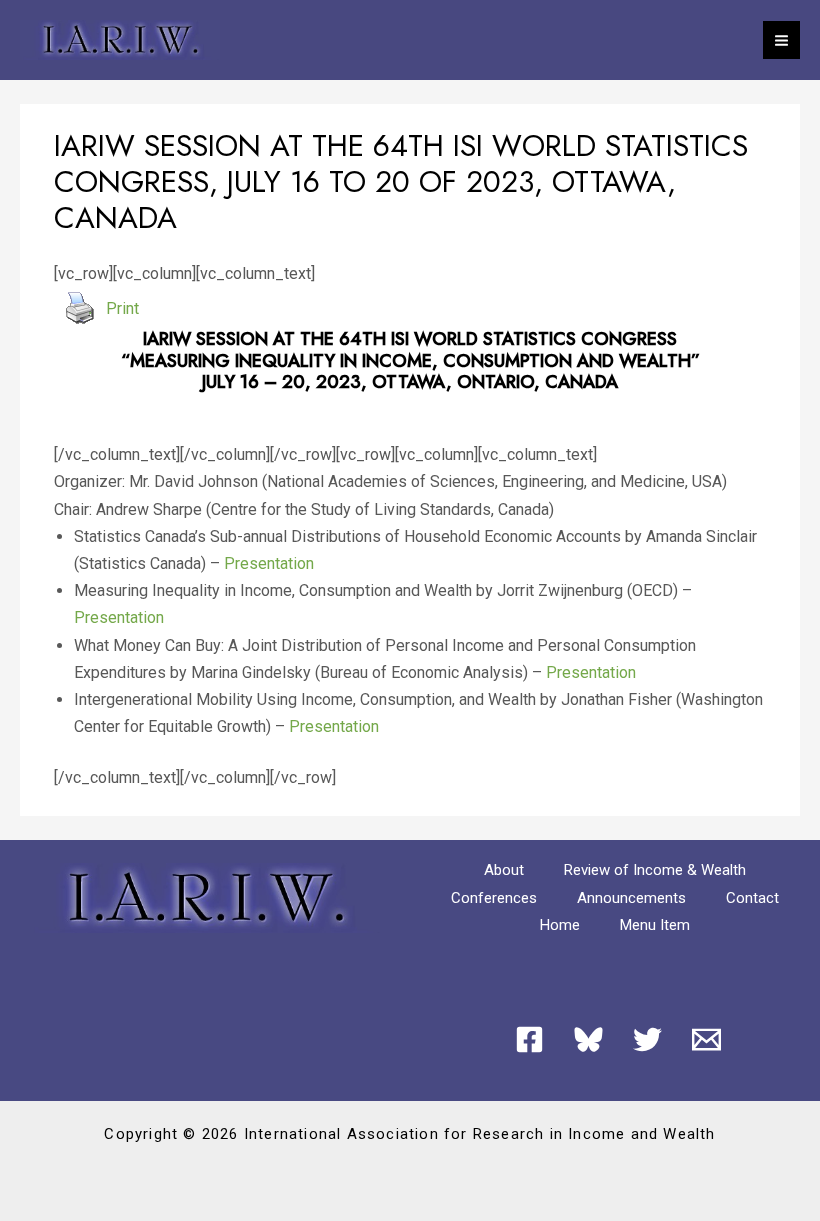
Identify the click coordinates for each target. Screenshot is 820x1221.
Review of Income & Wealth (655, 870)
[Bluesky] (588, 1039)
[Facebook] (529, 1039)
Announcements (631, 898)
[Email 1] (706, 1039)
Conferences (494, 898)
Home (560, 925)
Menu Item (655, 925)
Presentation (269, 563)
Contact (752, 898)
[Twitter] (647, 1039)
